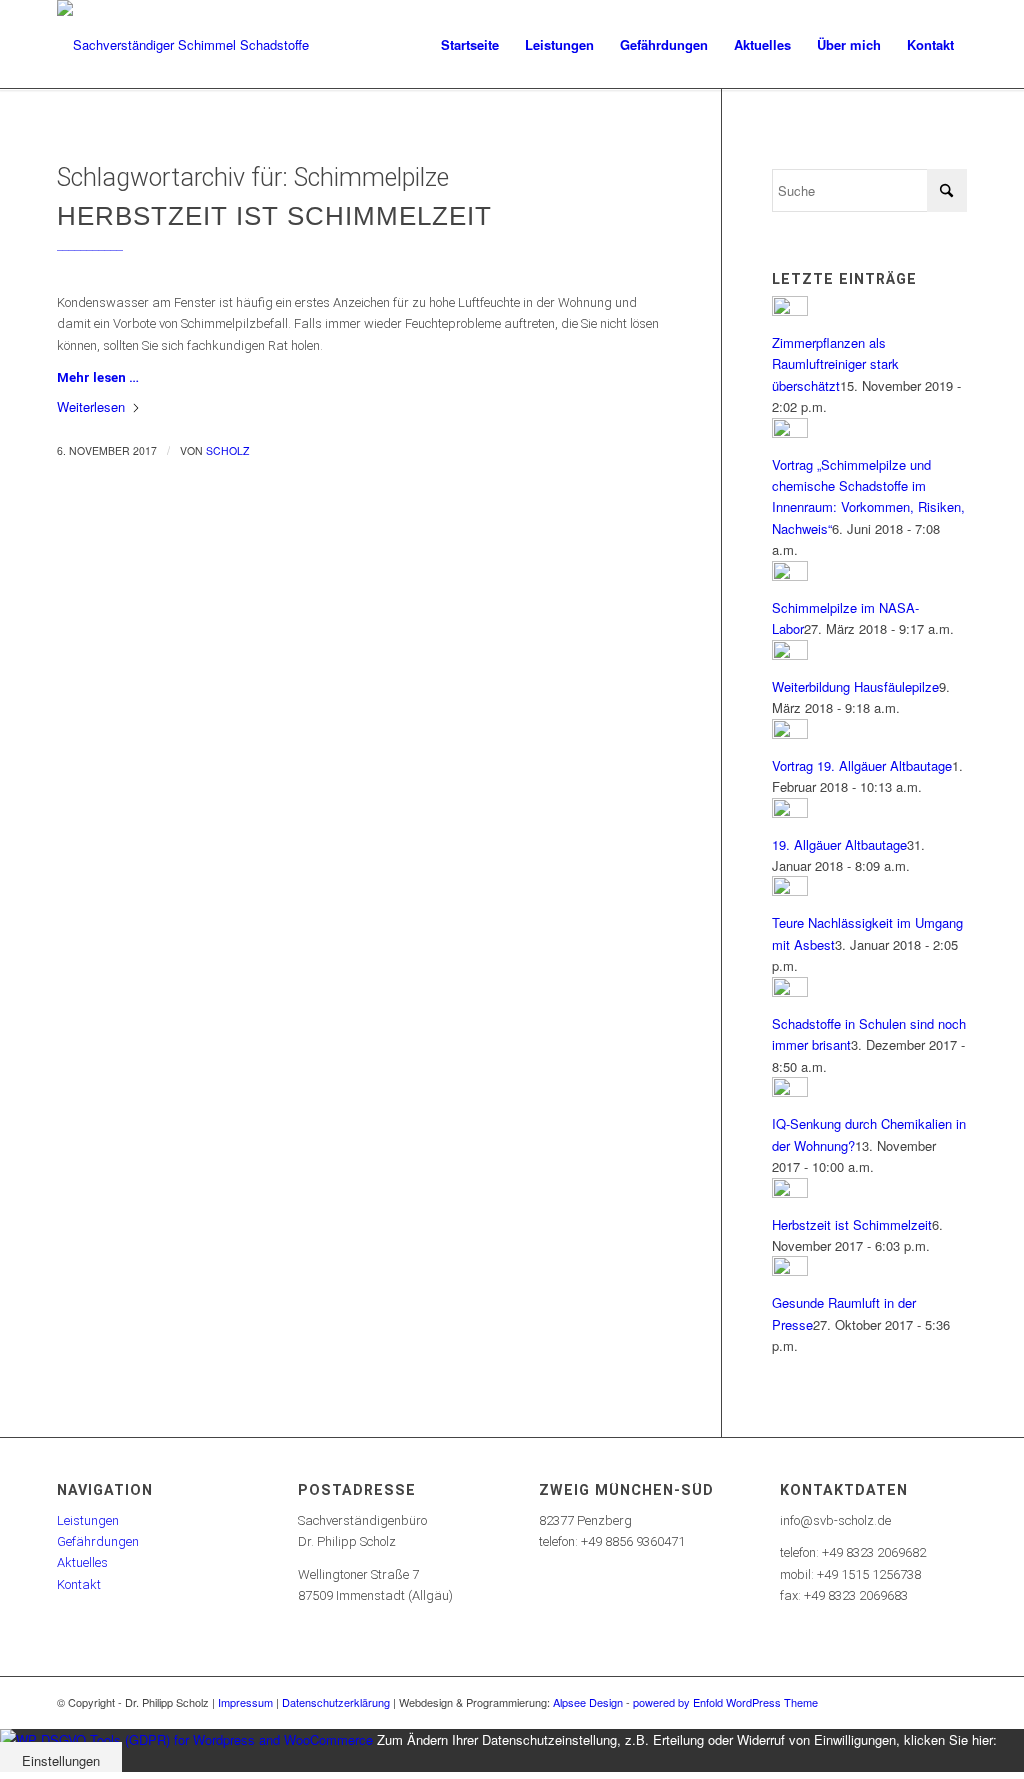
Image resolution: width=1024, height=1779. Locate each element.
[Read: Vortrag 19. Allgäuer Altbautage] (790, 733)
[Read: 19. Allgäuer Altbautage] (790, 812)
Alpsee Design (588, 1702)
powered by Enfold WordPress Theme (725, 1702)
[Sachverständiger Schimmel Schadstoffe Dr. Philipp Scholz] (192, 45)
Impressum (245, 1702)
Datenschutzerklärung (336, 1702)
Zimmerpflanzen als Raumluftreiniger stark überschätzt (835, 364)
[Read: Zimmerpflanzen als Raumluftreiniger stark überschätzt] (790, 310)
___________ (90, 244)
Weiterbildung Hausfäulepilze (855, 686)
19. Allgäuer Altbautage (839, 844)
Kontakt (79, 1584)
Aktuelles (82, 1562)
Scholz (227, 450)
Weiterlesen (91, 406)
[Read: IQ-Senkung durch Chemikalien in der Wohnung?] (790, 1091)
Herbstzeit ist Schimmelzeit (274, 216)
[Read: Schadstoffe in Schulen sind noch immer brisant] (790, 991)
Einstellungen (61, 1760)
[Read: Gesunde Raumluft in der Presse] (790, 1270)
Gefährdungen (98, 1541)
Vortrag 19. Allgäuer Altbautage (862, 765)
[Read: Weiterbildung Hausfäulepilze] (790, 654)
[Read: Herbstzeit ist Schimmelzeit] (790, 1192)
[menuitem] (470, 45)
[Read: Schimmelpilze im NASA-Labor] (790, 575)
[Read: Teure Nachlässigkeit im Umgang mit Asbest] (790, 890)
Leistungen (88, 1520)
